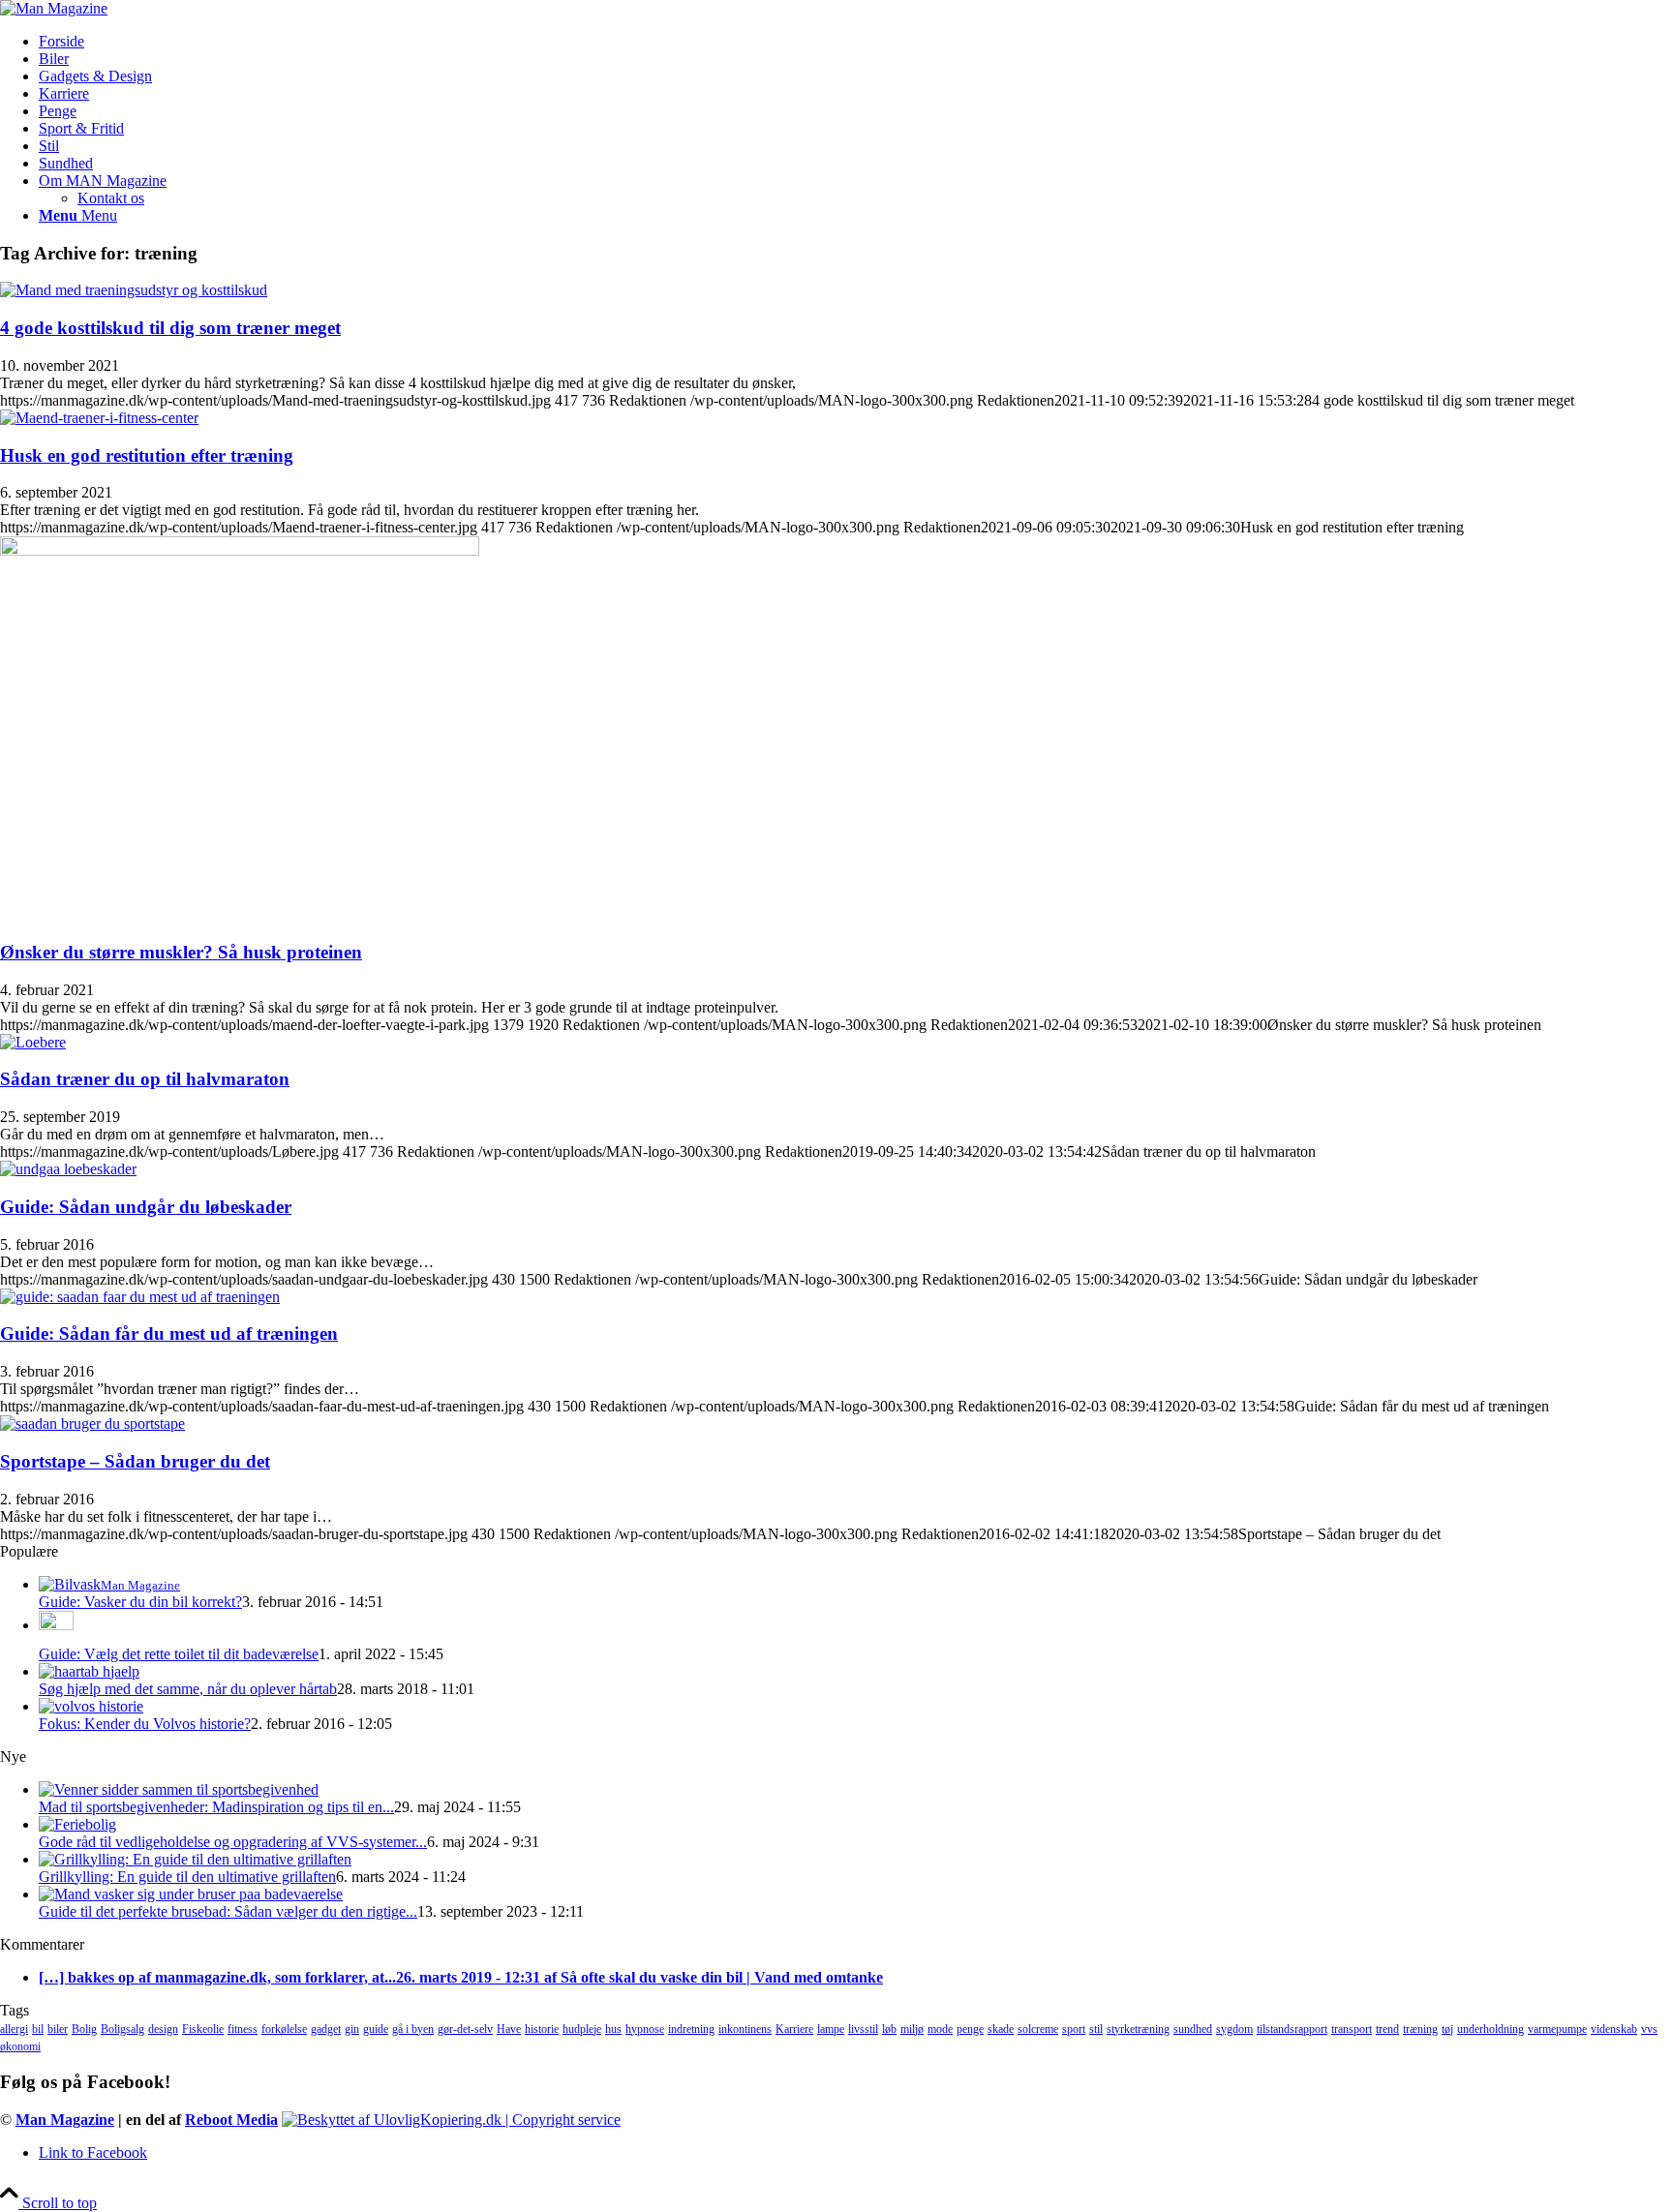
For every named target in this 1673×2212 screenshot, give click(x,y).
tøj (1447, 2029)
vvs (1649, 2029)
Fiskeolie (203, 2029)
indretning (691, 2029)
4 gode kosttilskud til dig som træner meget (170, 328)
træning (1420, 2029)
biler (58, 2029)
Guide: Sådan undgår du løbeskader (146, 1207)
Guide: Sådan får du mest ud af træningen (169, 1333)
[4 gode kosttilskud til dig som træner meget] (134, 290)
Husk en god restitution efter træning (147, 455)
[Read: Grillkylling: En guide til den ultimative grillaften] (195, 1859)
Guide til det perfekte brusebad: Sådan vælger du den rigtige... (228, 1911)
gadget (326, 2029)
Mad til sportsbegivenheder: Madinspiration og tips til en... (216, 1807)
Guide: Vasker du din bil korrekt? (140, 1602)
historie (542, 2029)
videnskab (1614, 2029)
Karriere (794, 2029)
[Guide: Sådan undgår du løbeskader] (68, 1169)
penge (970, 2029)
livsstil (863, 2029)
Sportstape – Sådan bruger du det (135, 1461)
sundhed (1193, 2029)
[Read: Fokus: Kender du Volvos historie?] (91, 1706)
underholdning (1490, 2029)
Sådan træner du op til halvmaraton (145, 1079)
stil (1096, 2029)
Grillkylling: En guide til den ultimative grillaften (187, 1877)
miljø (912, 2029)
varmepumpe (1557, 2029)
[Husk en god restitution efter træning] (99, 418)
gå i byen (413, 2029)
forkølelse (284, 2029)
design (163, 2029)
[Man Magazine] (54, 8)
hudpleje (582, 2029)
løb (889, 2029)
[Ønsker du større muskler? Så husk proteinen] (240, 550)
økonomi (20, 2046)
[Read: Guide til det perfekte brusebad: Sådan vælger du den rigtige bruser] (191, 1894)
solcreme (1038, 2029)
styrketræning (1138, 2029)
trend (1387, 2029)
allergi (14, 2029)
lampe (831, 2029)
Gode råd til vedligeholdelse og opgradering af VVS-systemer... (233, 1842)
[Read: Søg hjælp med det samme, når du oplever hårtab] (89, 1671)
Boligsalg (122, 2029)
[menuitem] (856, 42)
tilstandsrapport (1292, 2029)
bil (38, 2029)
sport (1074, 2029)
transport (1352, 2029)
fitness (243, 2029)
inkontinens (745, 2029)
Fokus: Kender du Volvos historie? (145, 1724)
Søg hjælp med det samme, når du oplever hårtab (188, 1689)
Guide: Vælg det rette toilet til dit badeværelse (179, 1654)
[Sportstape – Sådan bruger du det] (92, 1424)
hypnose (645, 2029)
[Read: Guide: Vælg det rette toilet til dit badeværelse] (56, 1625)
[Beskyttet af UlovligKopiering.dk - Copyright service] (451, 2120)
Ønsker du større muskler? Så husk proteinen (181, 952)
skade (1001, 2029)
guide (376, 2029)
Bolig (84, 2029)
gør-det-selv (465, 2029)
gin (352, 2029)
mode (940, 2029)
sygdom (1234, 2029)
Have (509, 2029)
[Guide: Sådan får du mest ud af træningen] (140, 1297)
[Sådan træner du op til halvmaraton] (33, 1042)
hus (613, 2029)
